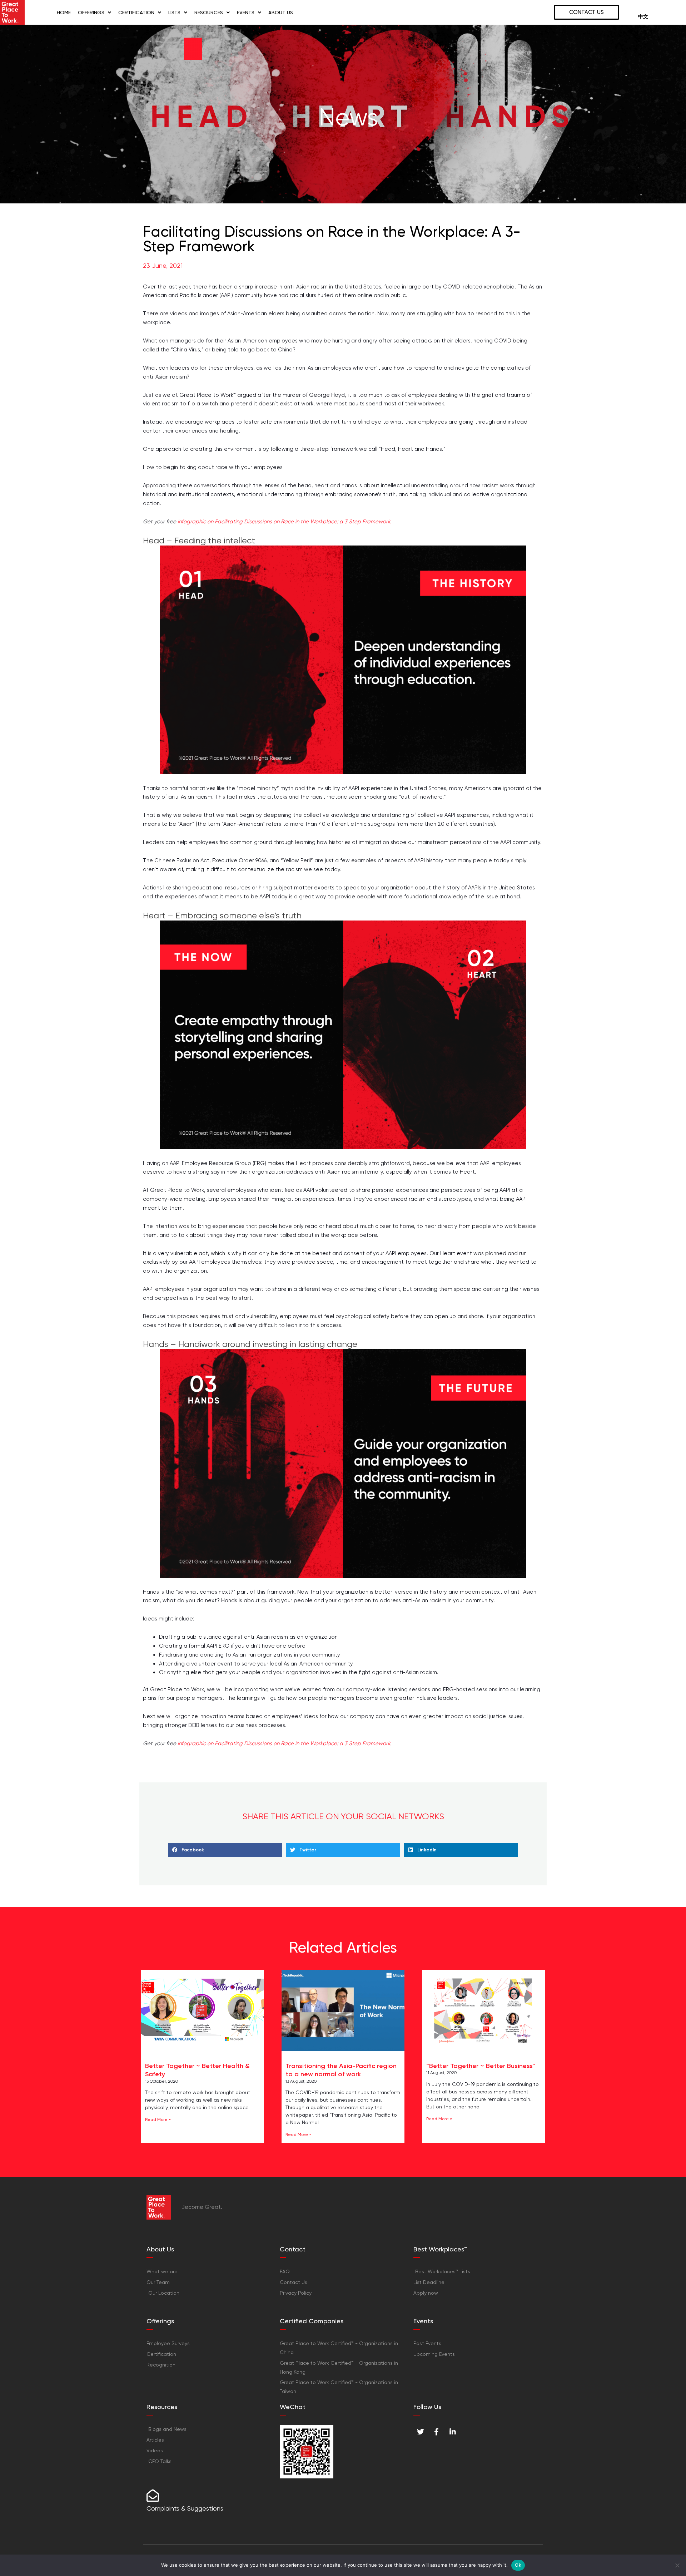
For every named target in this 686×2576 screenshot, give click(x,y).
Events (246, 13)
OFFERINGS (91, 13)
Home (64, 13)
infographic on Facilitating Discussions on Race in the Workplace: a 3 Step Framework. (284, 522)
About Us (281, 13)
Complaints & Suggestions (185, 2508)
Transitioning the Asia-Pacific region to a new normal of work (341, 2070)
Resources (209, 13)
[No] (677, 2565)
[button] (225, 1850)
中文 (643, 17)
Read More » (158, 2119)
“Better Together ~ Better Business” (481, 2066)
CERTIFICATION (136, 13)
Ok (518, 2565)
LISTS (174, 13)
